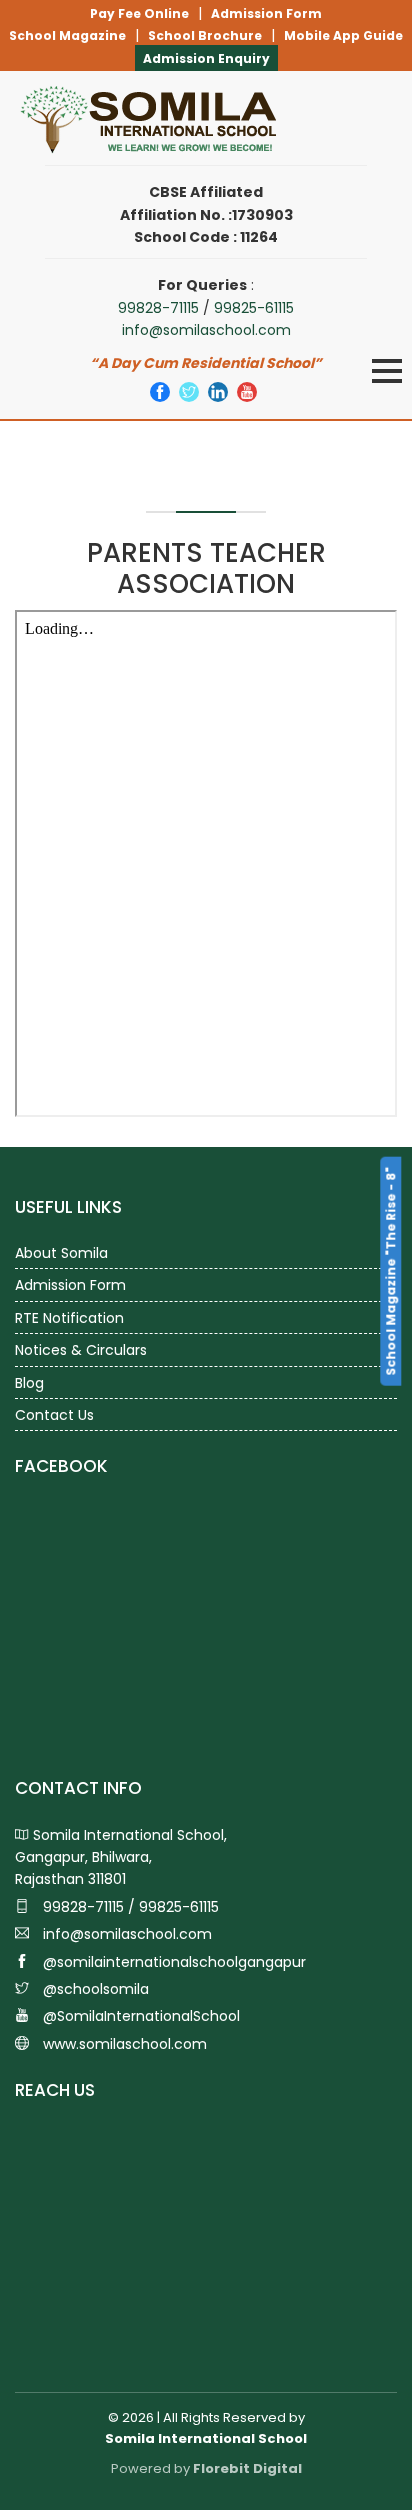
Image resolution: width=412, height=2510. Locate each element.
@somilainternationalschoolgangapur (172, 1962)
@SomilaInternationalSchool (139, 2016)
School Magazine (67, 35)
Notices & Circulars (81, 1350)
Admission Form (266, 13)
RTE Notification (69, 1318)
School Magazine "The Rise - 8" (390, 1271)
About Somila (61, 1253)
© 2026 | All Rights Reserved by (206, 2428)
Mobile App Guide (343, 35)
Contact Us (54, 1415)
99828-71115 (158, 308)
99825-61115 (254, 308)
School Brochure (205, 35)
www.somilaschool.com (123, 2044)
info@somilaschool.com (206, 330)
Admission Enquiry (206, 58)
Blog (29, 1383)
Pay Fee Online (139, 13)
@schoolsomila (94, 1989)
